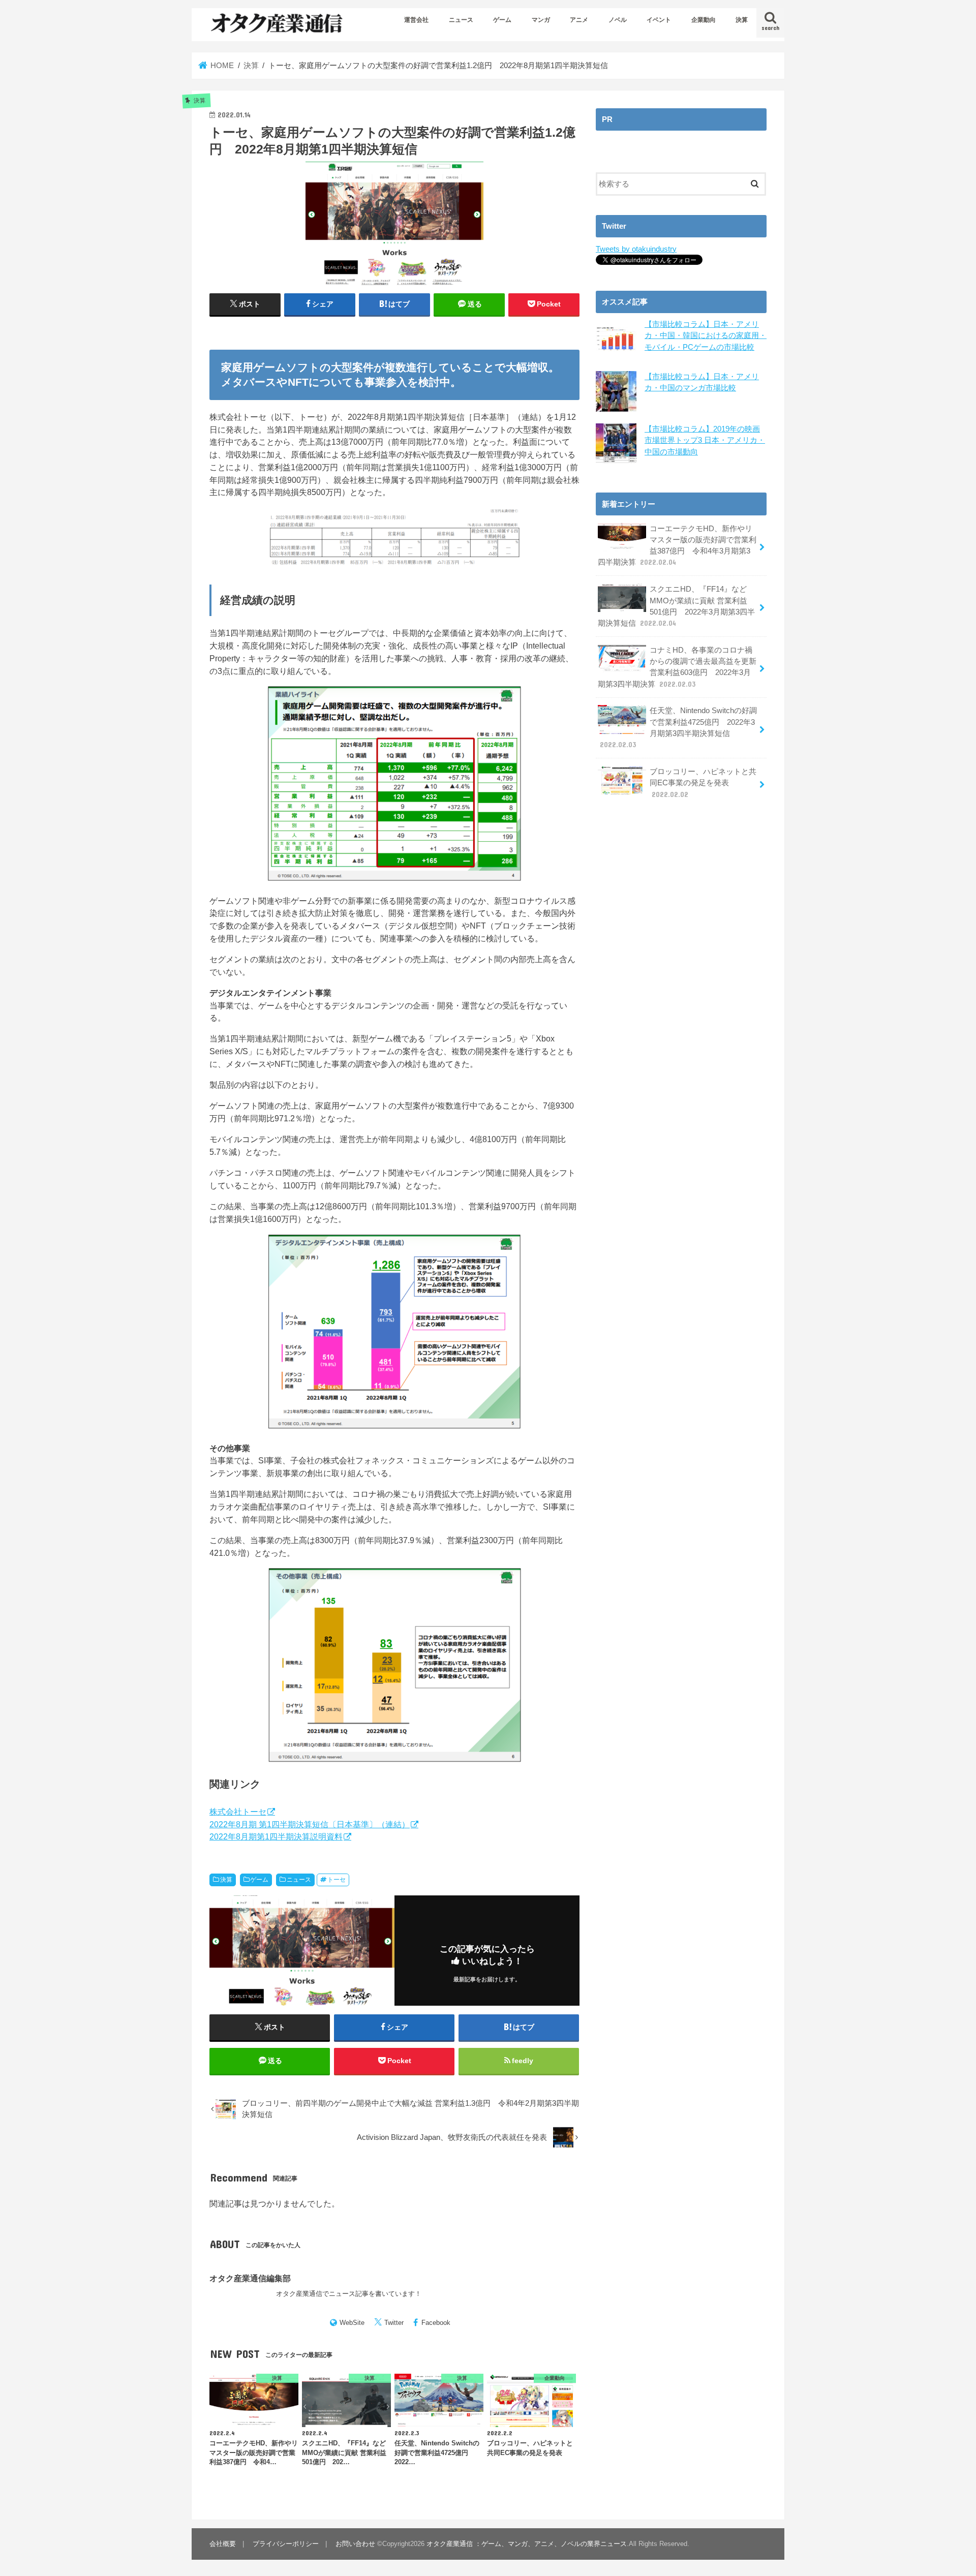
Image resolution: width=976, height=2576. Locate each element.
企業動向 (704, 20)
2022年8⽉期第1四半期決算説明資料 (276, 1836)
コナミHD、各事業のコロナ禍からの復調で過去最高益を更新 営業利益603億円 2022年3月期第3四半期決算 (677, 667)
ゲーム (502, 20)
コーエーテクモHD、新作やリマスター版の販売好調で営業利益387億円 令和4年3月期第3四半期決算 (677, 546)
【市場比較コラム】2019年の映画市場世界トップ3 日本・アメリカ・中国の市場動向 (705, 440)
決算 (742, 20)
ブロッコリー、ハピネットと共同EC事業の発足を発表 (703, 783)
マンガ (541, 20)
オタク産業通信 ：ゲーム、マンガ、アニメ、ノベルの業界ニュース (527, 2544)
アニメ (579, 20)
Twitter (394, 2323)
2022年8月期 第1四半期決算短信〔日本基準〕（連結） (310, 1824)
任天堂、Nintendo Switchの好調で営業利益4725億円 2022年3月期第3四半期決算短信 (678, 728)
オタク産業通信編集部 (250, 2278)
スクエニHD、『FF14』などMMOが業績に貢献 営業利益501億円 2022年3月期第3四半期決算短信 (676, 606)
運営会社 (416, 20)
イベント (659, 20)
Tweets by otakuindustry (636, 249)
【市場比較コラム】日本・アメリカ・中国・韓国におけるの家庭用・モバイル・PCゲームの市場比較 (706, 335)
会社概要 (223, 2544)
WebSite (352, 2323)
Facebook (436, 2323)
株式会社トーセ (238, 1812)
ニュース (461, 20)
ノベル (618, 20)
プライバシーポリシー (286, 2544)
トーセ (337, 1880)
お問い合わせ (355, 2544)
